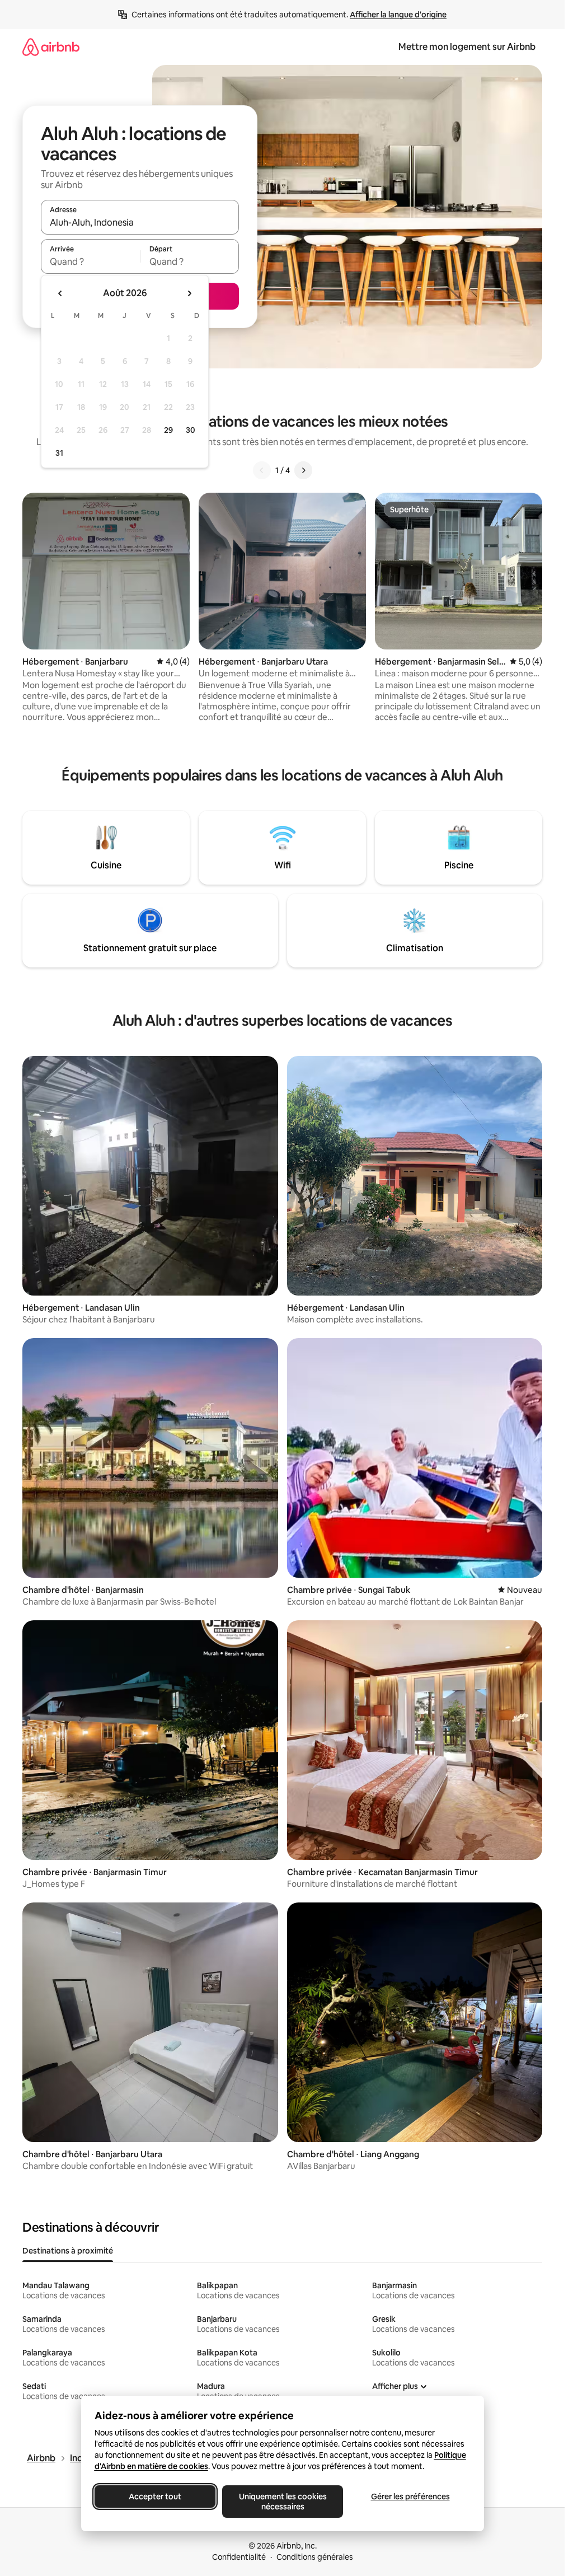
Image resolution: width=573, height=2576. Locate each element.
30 (191, 430)
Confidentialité (239, 2557)
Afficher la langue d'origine (398, 15)
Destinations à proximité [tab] (68, 2251)
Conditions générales (315, 2557)
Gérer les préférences (410, 2496)
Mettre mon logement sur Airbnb (467, 47)
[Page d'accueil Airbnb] (51, 47)
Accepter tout (155, 2496)
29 (168, 430)
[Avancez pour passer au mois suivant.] (189, 293)
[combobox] (140, 222)
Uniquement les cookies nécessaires (282, 2502)
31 (59, 453)
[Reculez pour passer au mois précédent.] (60, 293)
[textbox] (90, 261)
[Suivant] (303, 470)
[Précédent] (262, 470)
